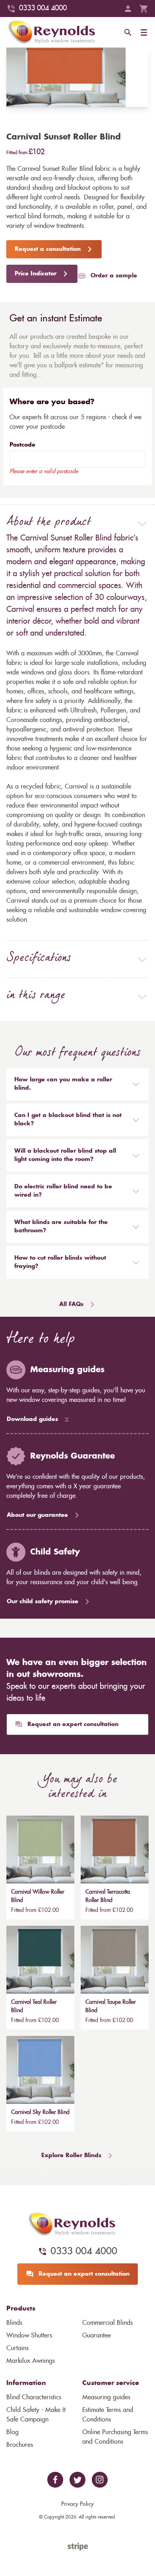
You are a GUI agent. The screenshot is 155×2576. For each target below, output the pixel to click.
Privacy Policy (77, 2504)
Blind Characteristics (34, 2397)
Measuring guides (106, 2397)
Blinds (14, 2323)
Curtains (17, 2348)
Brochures (20, 2445)
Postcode (22, 445)
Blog (13, 2432)
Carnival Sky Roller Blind (40, 2112)
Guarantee (97, 2335)
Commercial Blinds (108, 2323)
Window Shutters (29, 2335)
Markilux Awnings (31, 2361)
